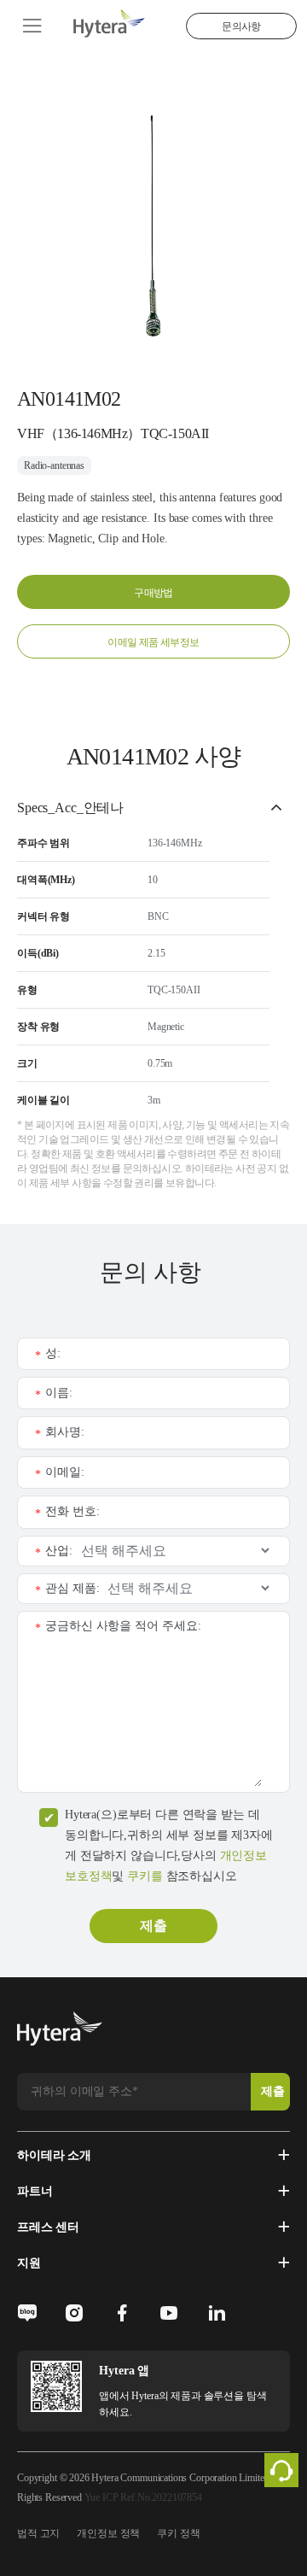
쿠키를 (145, 1876)
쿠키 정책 (178, 2533)
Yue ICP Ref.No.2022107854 (143, 2497)
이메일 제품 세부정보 (153, 642)
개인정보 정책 (108, 2533)
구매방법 (153, 593)
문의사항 (241, 26)
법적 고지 (38, 2533)
